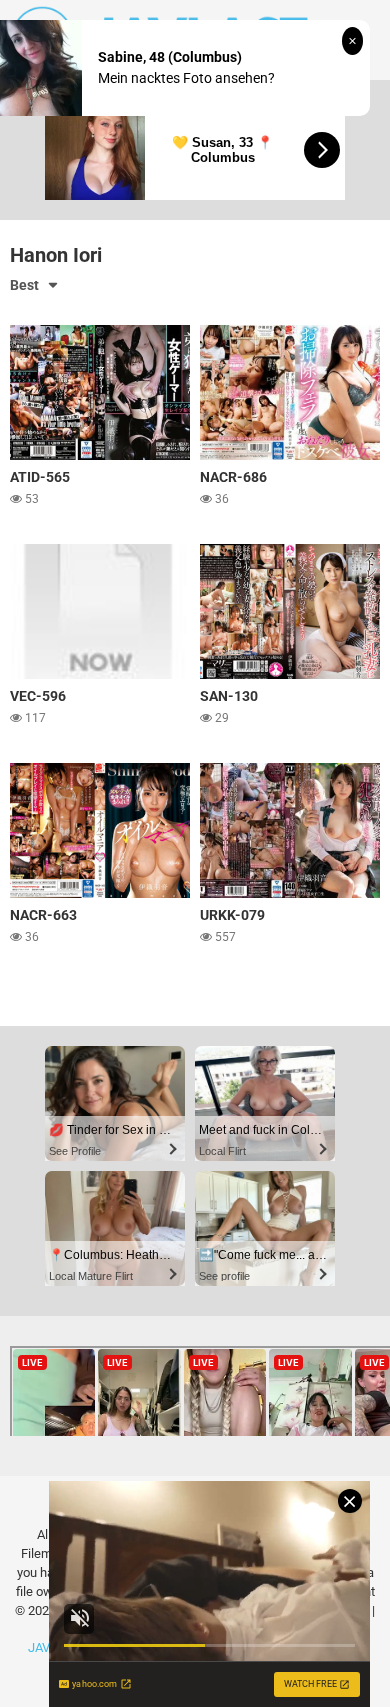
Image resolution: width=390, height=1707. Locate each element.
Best (24, 285)
